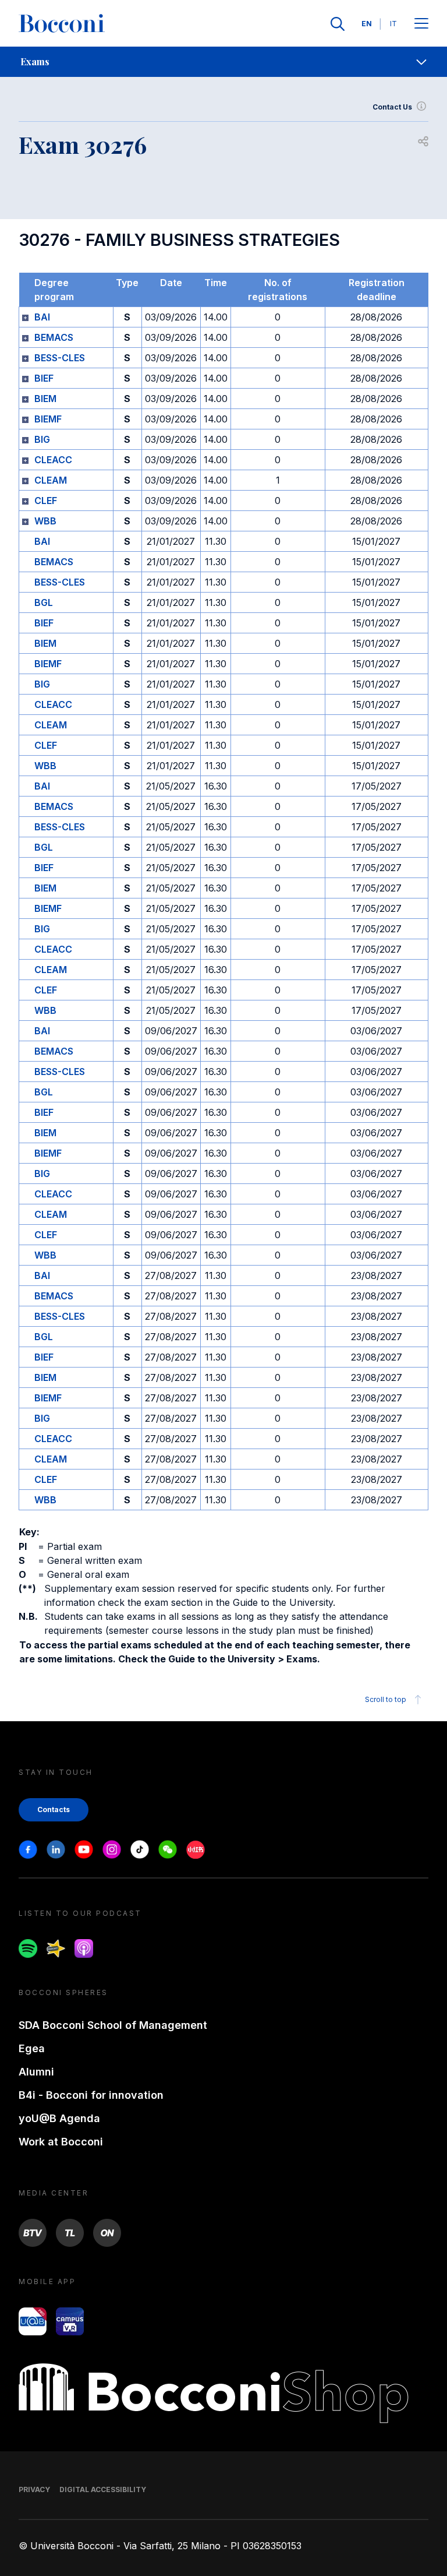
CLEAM (51, 480)
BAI (42, 317)
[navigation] (223, 62)
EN (367, 24)
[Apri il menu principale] (421, 24)
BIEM (45, 399)
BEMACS (54, 337)
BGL (44, 602)
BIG (42, 439)
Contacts (54, 1809)
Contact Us (392, 107)
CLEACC (53, 460)
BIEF (44, 378)
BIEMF (48, 419)
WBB (45, 521)
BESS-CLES (60, 358)
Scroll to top (386, 1699)
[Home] (62, 24)
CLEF (46, 501)
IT (393, 24)
